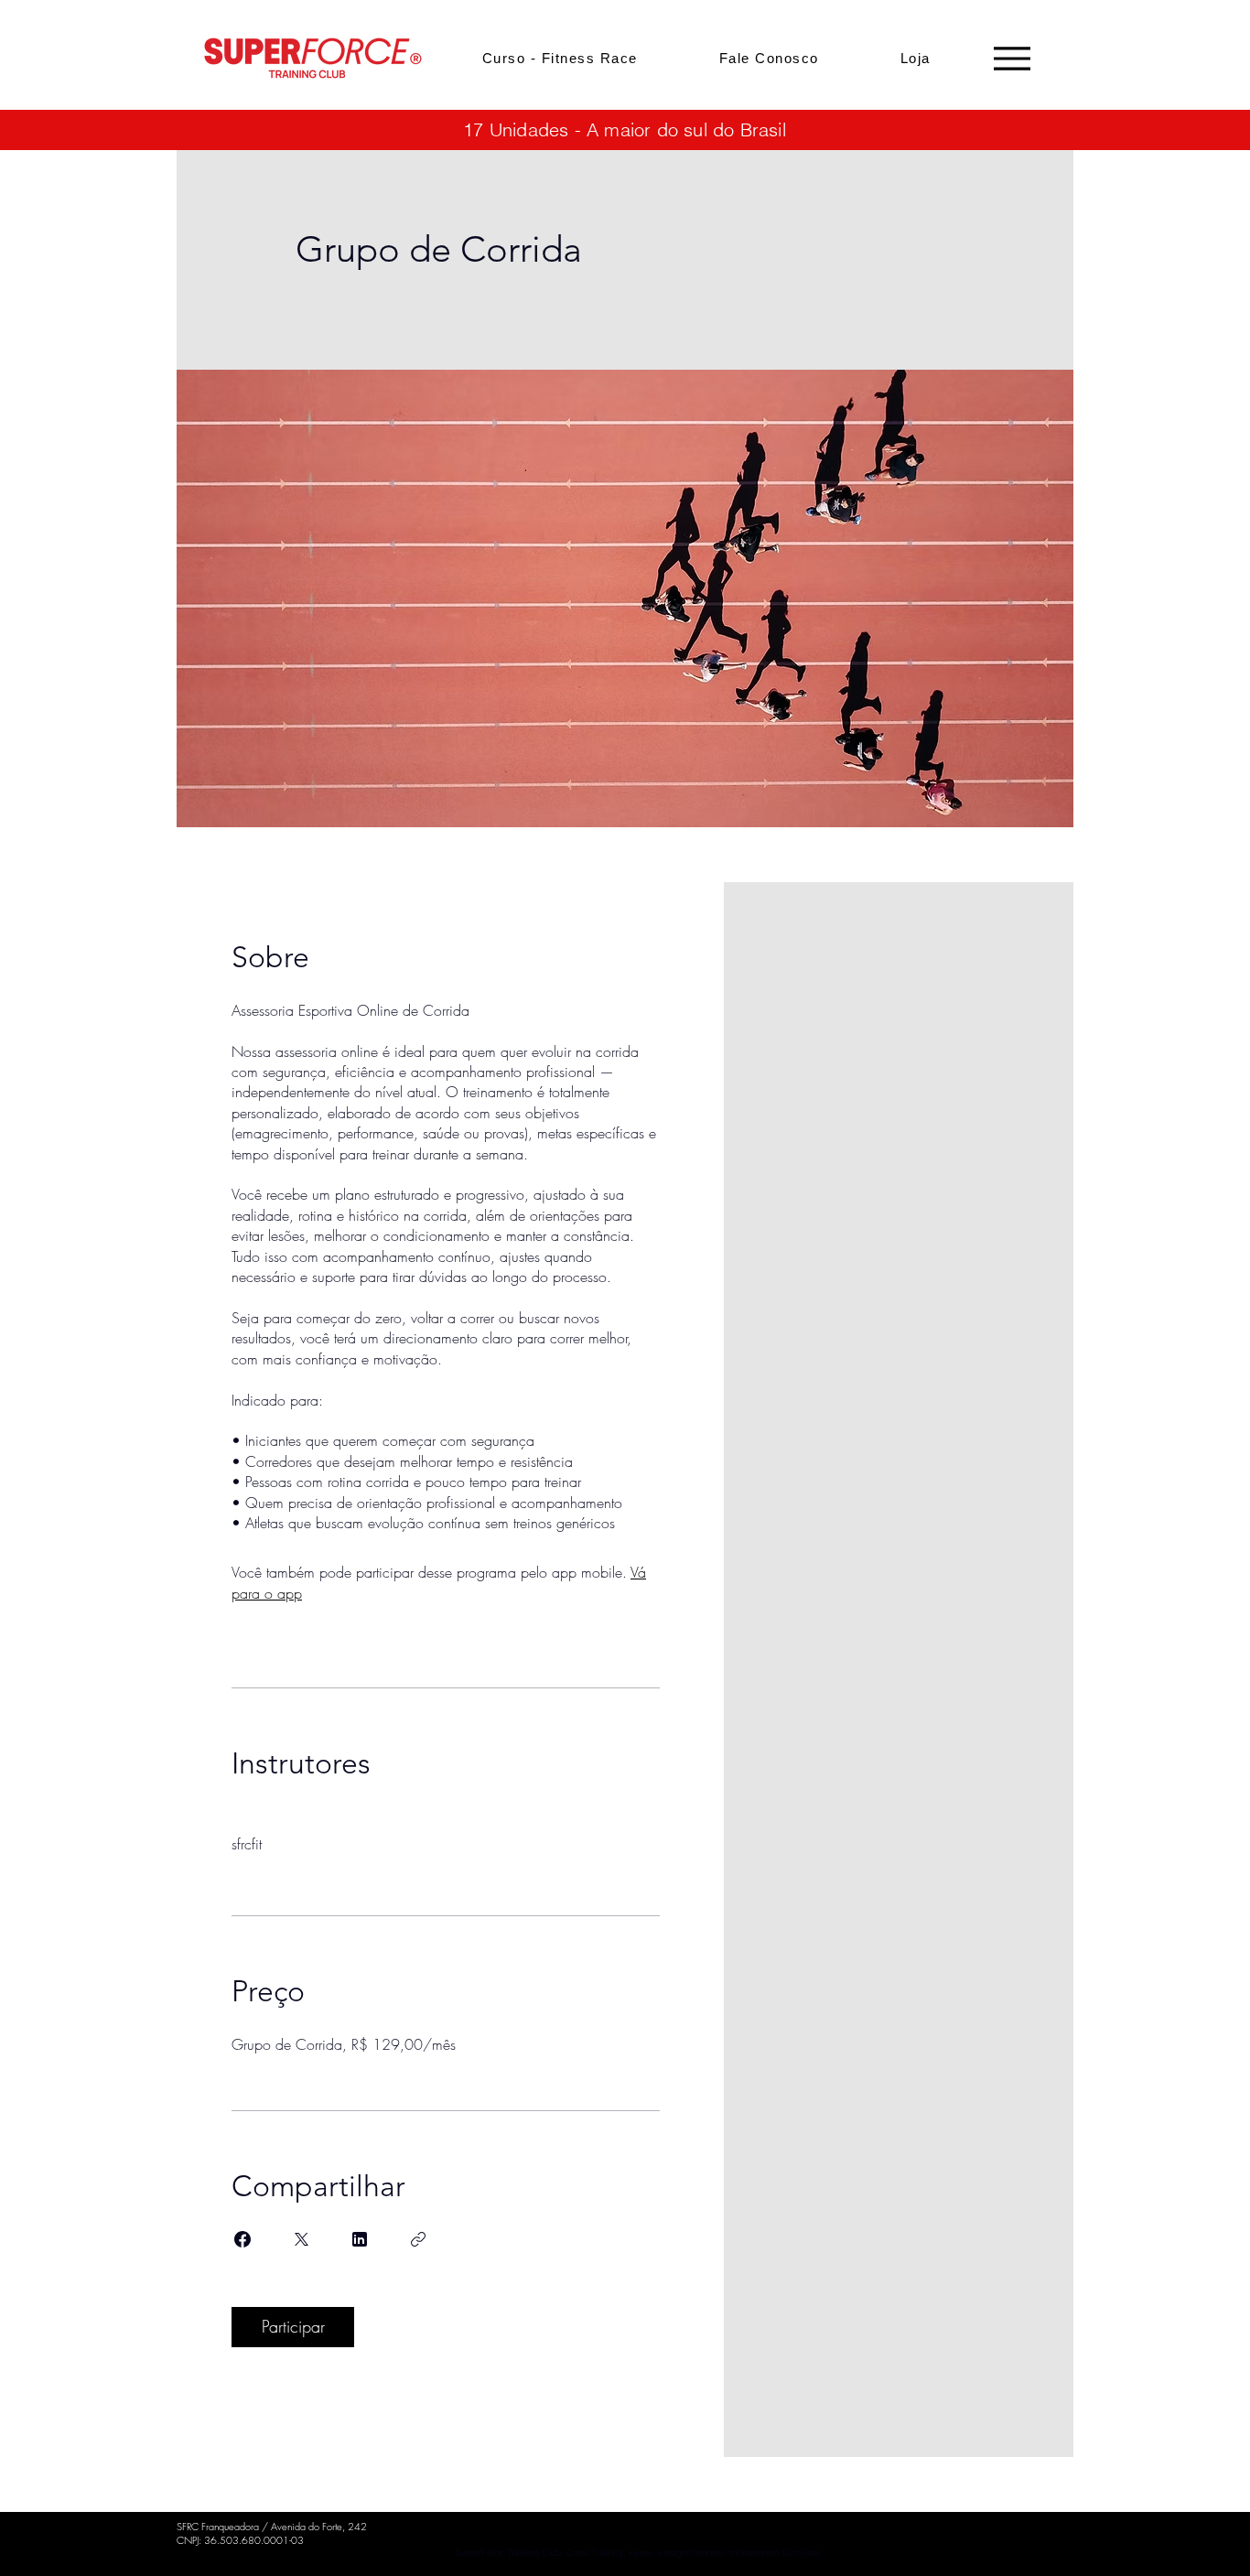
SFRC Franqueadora (218, 2526)
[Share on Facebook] (242, 2239)
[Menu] (1012, 58)
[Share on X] (301, 2239)
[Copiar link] (418, 2239)
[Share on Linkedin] (360, 2239)
